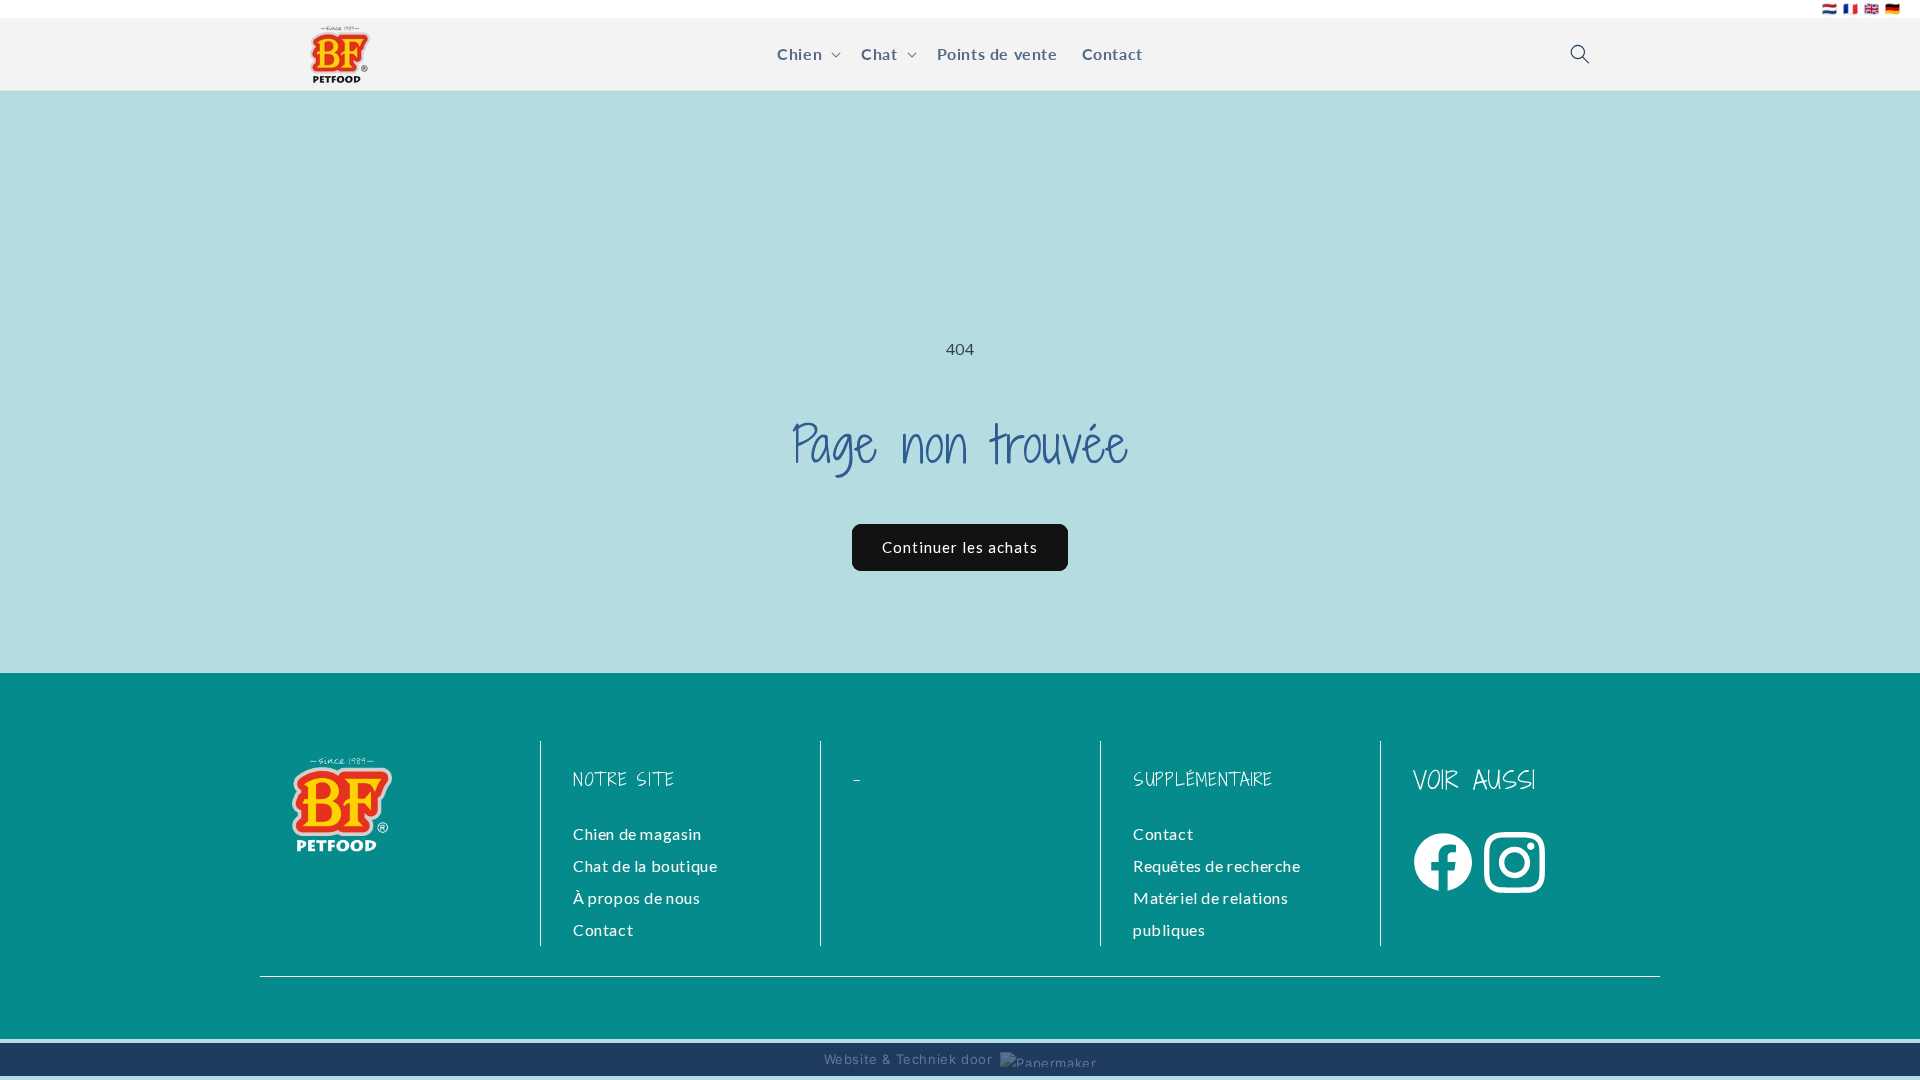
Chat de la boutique (645, 865)
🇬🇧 (1871, 9)
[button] (807, 54)
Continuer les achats (960, 547)
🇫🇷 (1850, 9)
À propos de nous (637, 897)
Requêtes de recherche (1217, 865)
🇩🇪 (1892, 9)
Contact (603, 929)
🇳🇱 (1829, 9)
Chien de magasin (637, 833)
